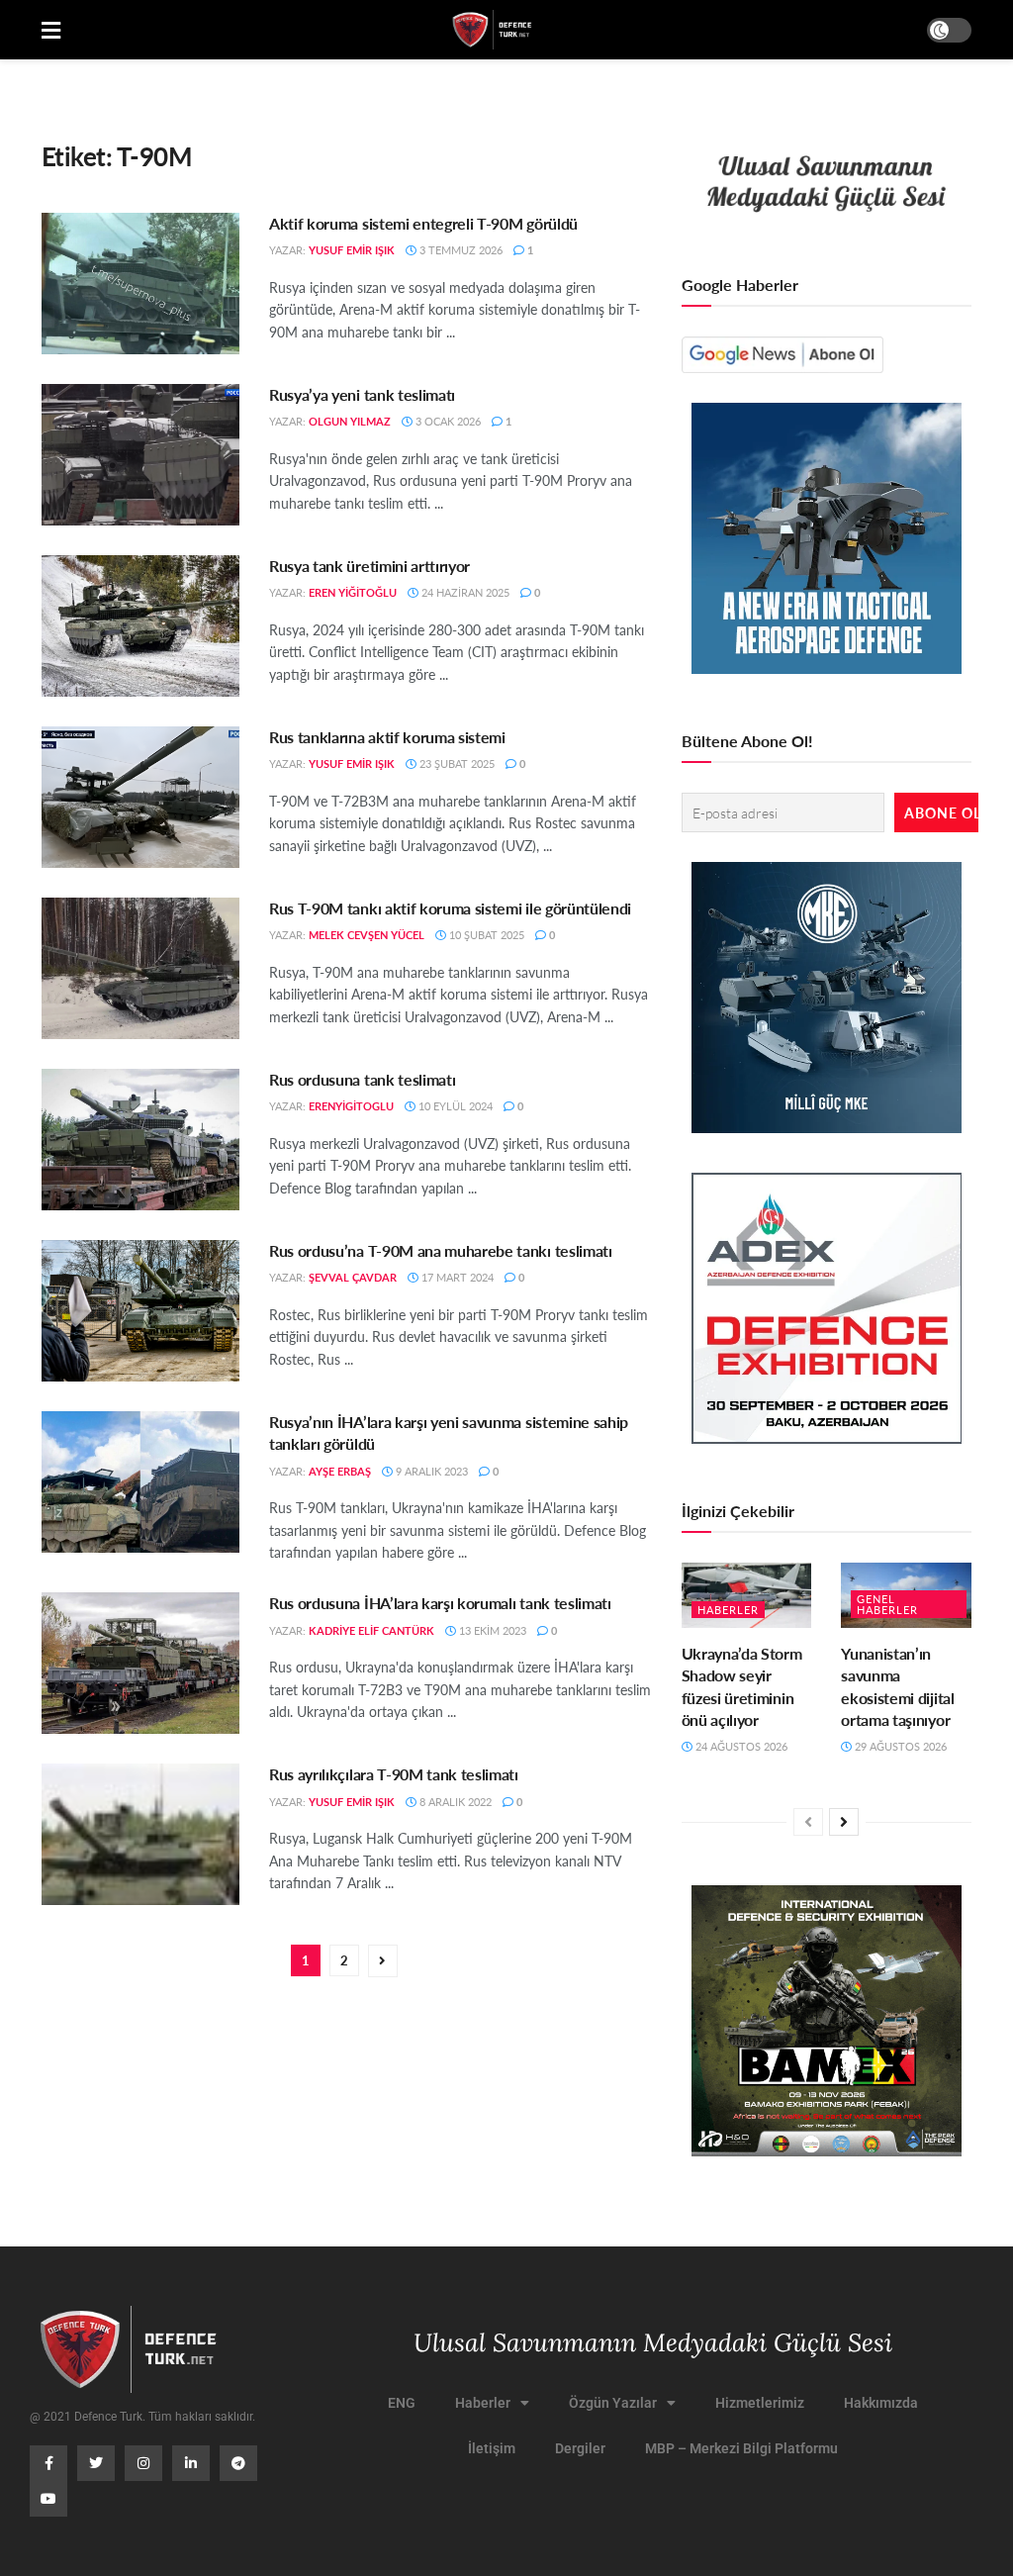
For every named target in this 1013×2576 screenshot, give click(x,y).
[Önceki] (808, 1822)
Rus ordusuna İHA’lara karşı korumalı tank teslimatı (440, 1603)
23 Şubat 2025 (456, 763)
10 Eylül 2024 (454, 1106)
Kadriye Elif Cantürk (371, 1630)
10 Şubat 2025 (485, 935)
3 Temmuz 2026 (460, 250)
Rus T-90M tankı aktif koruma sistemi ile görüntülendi (450, 908)
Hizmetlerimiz (760, 2403)
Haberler (728, 1610)
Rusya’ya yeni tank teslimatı (362, 394)
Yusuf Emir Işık (352, 250)
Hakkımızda (881, 2403)
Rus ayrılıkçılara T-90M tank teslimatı (394, 1774)
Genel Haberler (887, 1604)
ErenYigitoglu (351, 1106)
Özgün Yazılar (613, 2403)
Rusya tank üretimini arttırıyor (369, 566)
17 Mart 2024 (456, 1277)
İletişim (492, 2448)
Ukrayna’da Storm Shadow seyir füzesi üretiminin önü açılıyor (742, 1686)
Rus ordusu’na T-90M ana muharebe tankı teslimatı (441, 1250)
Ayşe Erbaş (340, 1471)
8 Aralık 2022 (454, 1802)
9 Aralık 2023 (430, 1471)
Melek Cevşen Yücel (367, 935)
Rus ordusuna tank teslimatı (362, 1079)
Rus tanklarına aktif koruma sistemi (387, 737)
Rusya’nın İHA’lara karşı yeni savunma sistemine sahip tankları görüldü (449, 1432)
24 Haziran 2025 (464, 592)
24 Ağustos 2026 (740, 1746)
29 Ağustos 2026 (899, 1746)
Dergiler (580, 2448)
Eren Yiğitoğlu (353, 592)
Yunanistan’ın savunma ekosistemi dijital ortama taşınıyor (897, 1686)
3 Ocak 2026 (447, 421)
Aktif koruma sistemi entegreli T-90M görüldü (423, 223)
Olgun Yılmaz (350, 421)
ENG (402, 2403)
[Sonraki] (844, 1822)
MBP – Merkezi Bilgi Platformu (741, 2448)
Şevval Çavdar (353, 1277)
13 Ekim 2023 (491, 1630)
